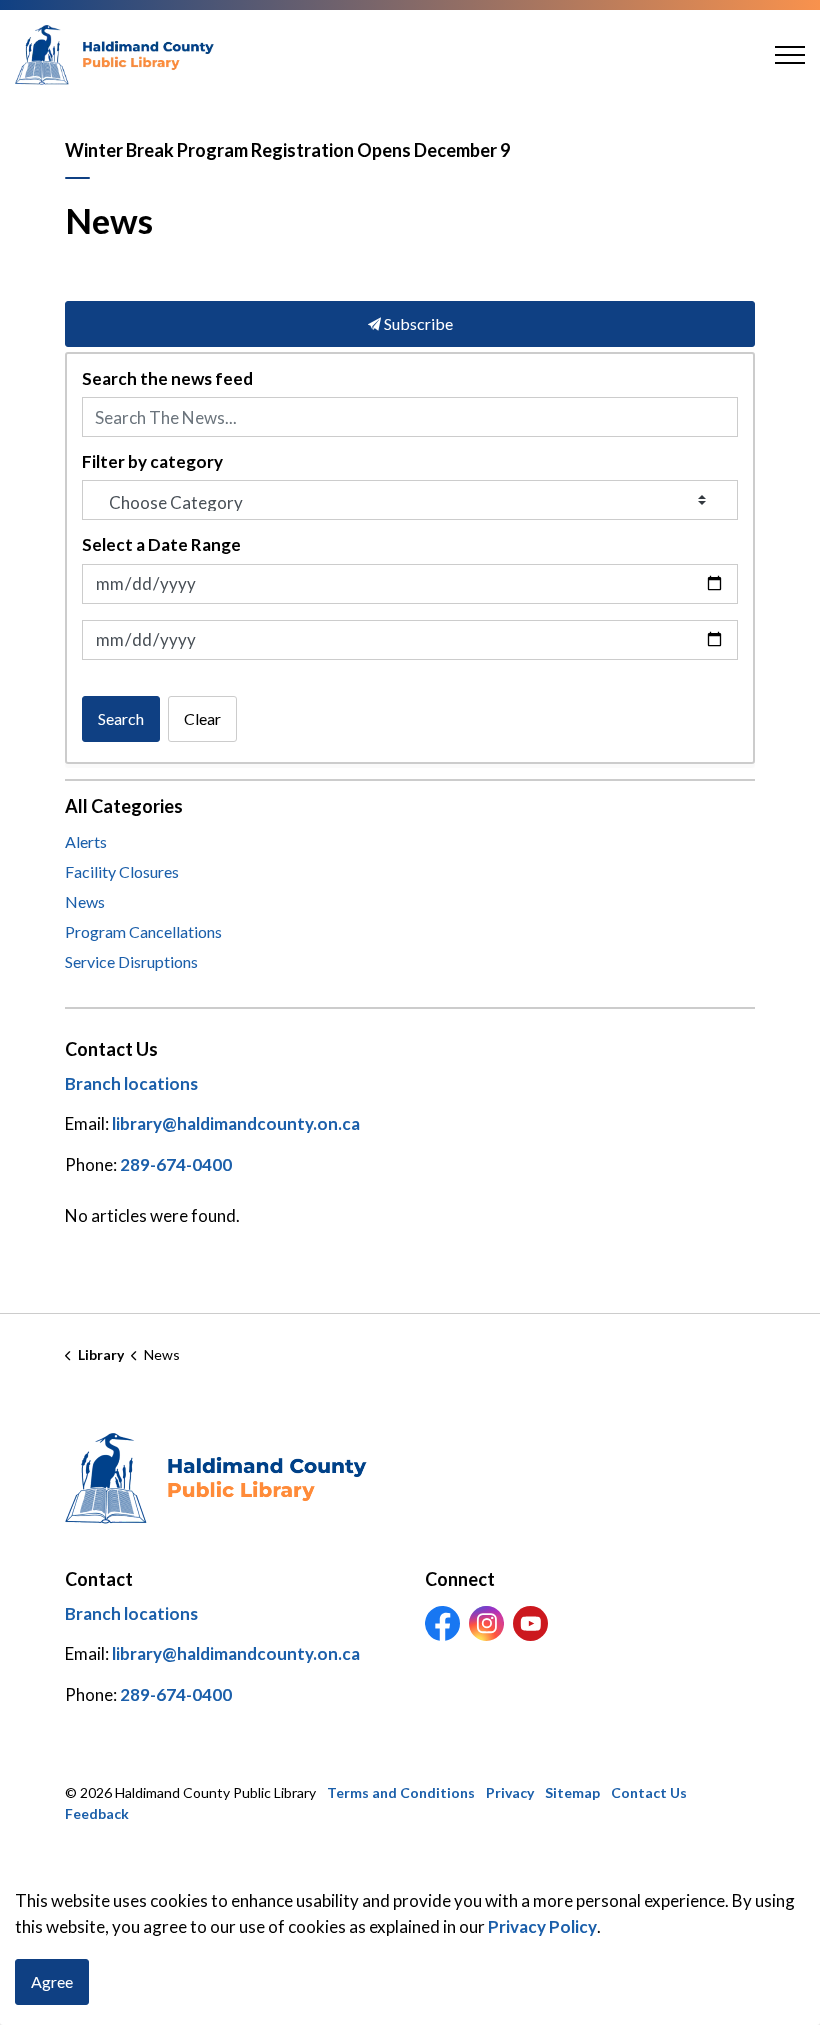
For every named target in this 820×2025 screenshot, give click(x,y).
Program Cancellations (143, 931)
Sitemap (572, 1792)
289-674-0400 (176, 1164)
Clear (202, 718)
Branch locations (131, 1083)
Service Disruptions (131, 961)
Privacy (510, 1792)
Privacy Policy (542, 1926)
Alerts (86, 841)
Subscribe (417, 323)
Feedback (97, 1813)
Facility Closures (122, 871)
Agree (52, 1981)
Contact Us (649, 1792)
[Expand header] (790, 55)
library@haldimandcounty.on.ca (236, 1124)
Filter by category (152, 462)
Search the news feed (167, 379)
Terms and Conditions (401, 1792)
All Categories (124, 806)
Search (121, 718)
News (85, 901)
